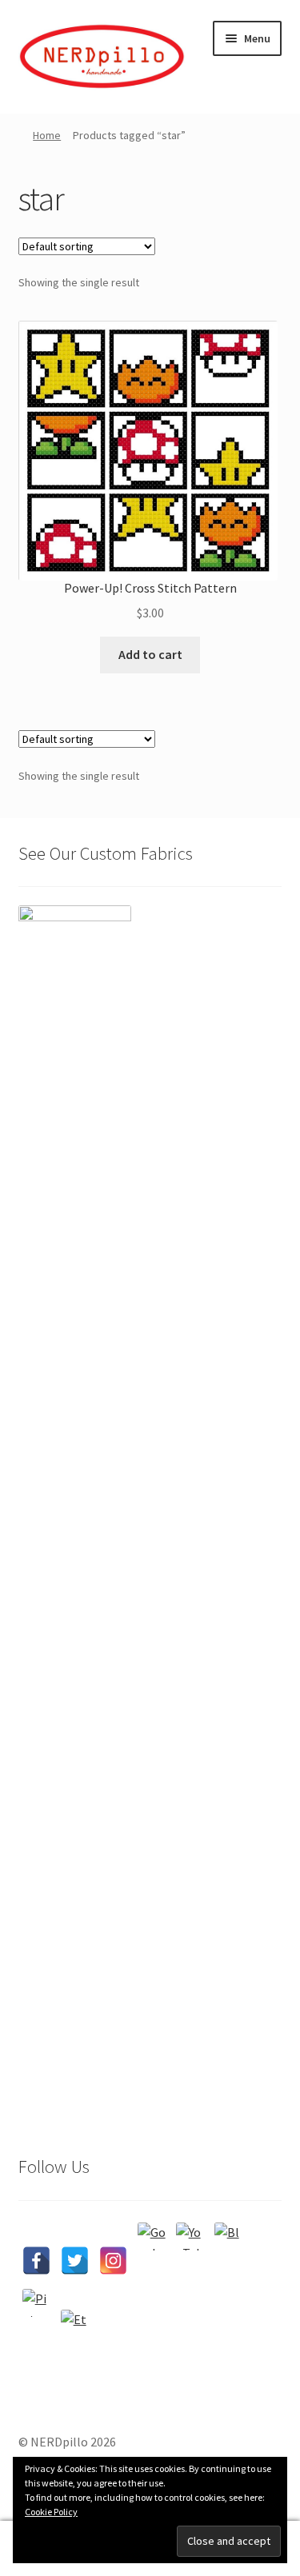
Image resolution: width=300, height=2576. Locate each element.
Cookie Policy (51, 2512)
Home (47, 135)
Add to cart (150, 654)
